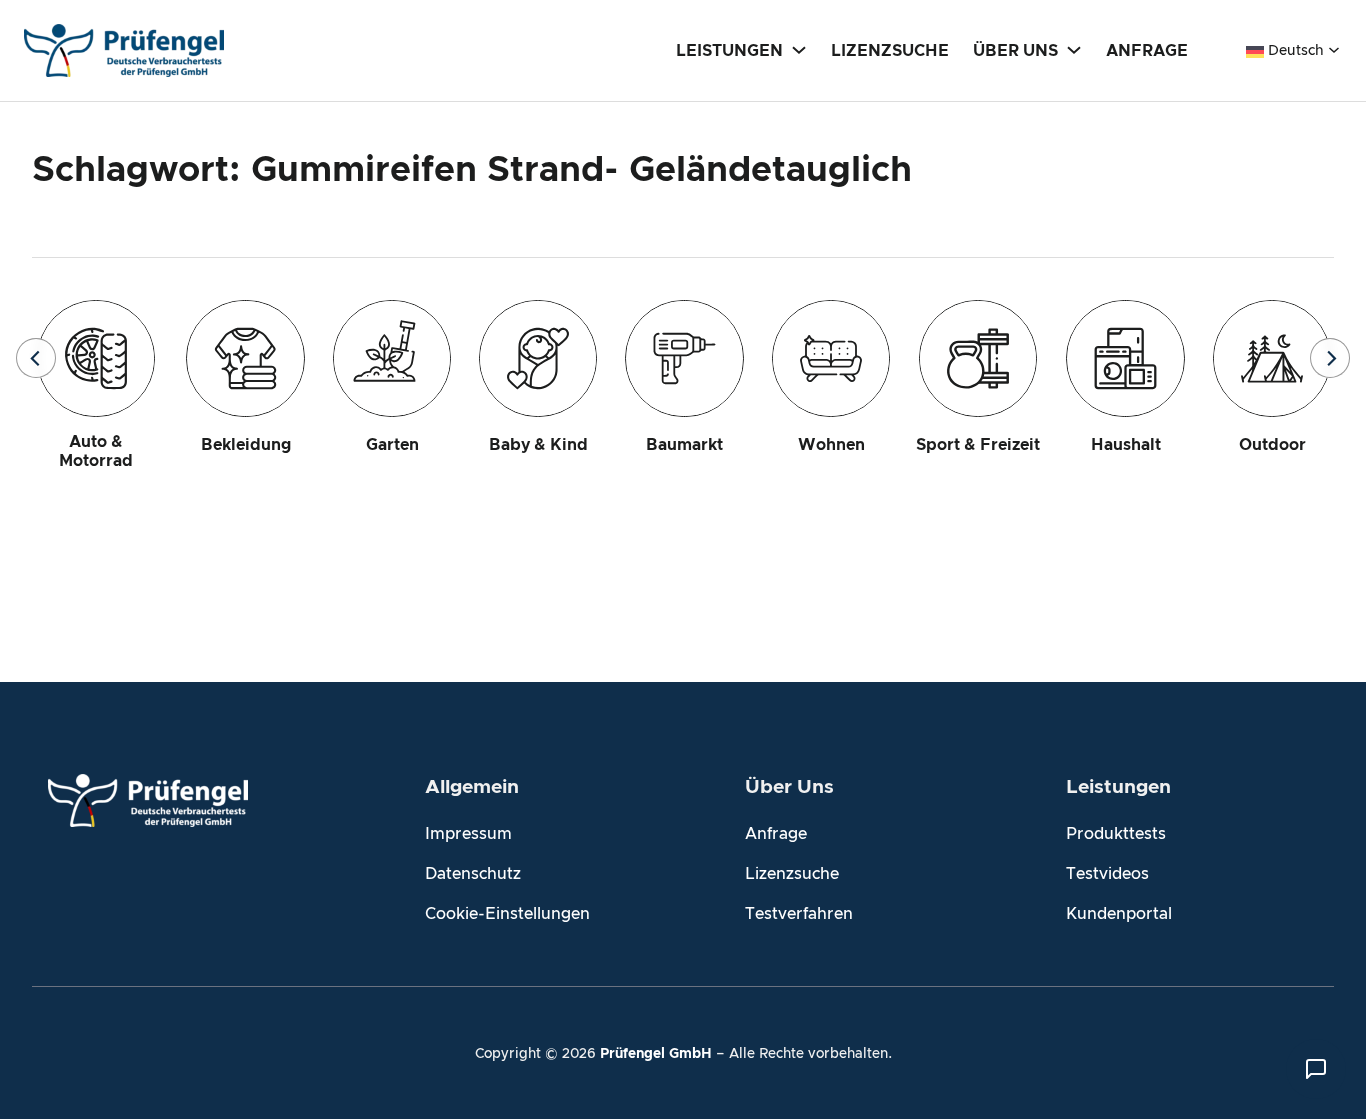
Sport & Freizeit (978, 445)
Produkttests (1116, 834)
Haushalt (1126, 445)
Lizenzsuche (792, 874)
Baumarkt (684, 445)
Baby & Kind (538, 445)
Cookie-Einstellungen (507, 914)
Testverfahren (799, 914)
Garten (392, 445)
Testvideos (1107, 874)
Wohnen (831, 445)
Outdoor (1272, 445)
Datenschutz (473, 874)
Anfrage (776, 834)
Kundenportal (1119, 914)
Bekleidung (246, 445)
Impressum (468, 834)
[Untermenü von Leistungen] (799, 49)
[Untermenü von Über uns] (1074, 49)
